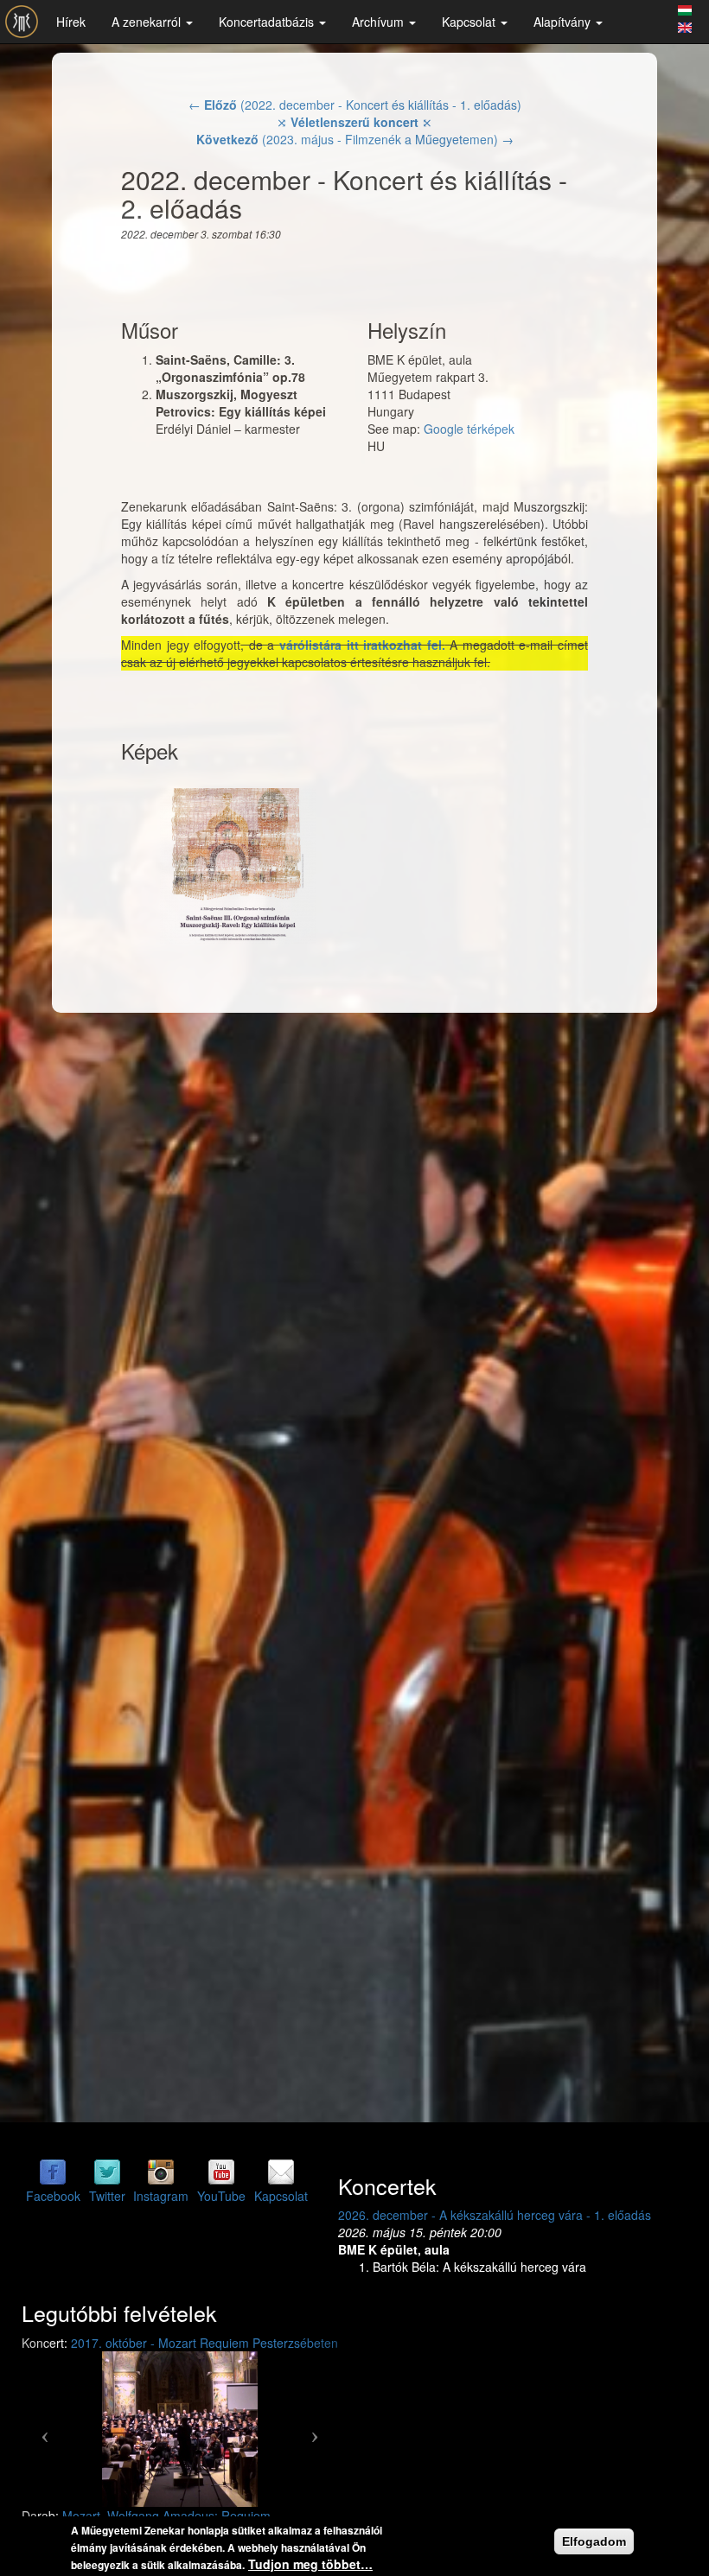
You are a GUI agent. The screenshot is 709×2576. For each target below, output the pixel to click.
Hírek (71, 22)
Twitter (107, 2196)
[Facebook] (53, 2171)
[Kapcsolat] (281, 2171)
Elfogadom (594, 2541)
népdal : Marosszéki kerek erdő (248, 2516)
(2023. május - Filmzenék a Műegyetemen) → (355, 139)
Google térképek (469, 429)
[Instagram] (161, 2171)
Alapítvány (564, 22)
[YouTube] (221, 2171)
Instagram (161, 2196)
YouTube (221, 2196)
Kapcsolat (470, 22)
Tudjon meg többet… (310, 2564)
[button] (45, 2429)
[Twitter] (107, 2171)
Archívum (380, 22)
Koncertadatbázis (268, 22)
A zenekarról (148, 22)
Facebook (53, 2196)
